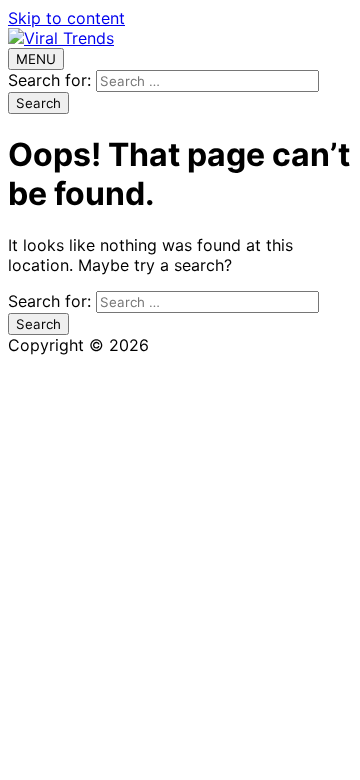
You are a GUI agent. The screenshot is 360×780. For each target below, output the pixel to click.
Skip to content (66, 18)
